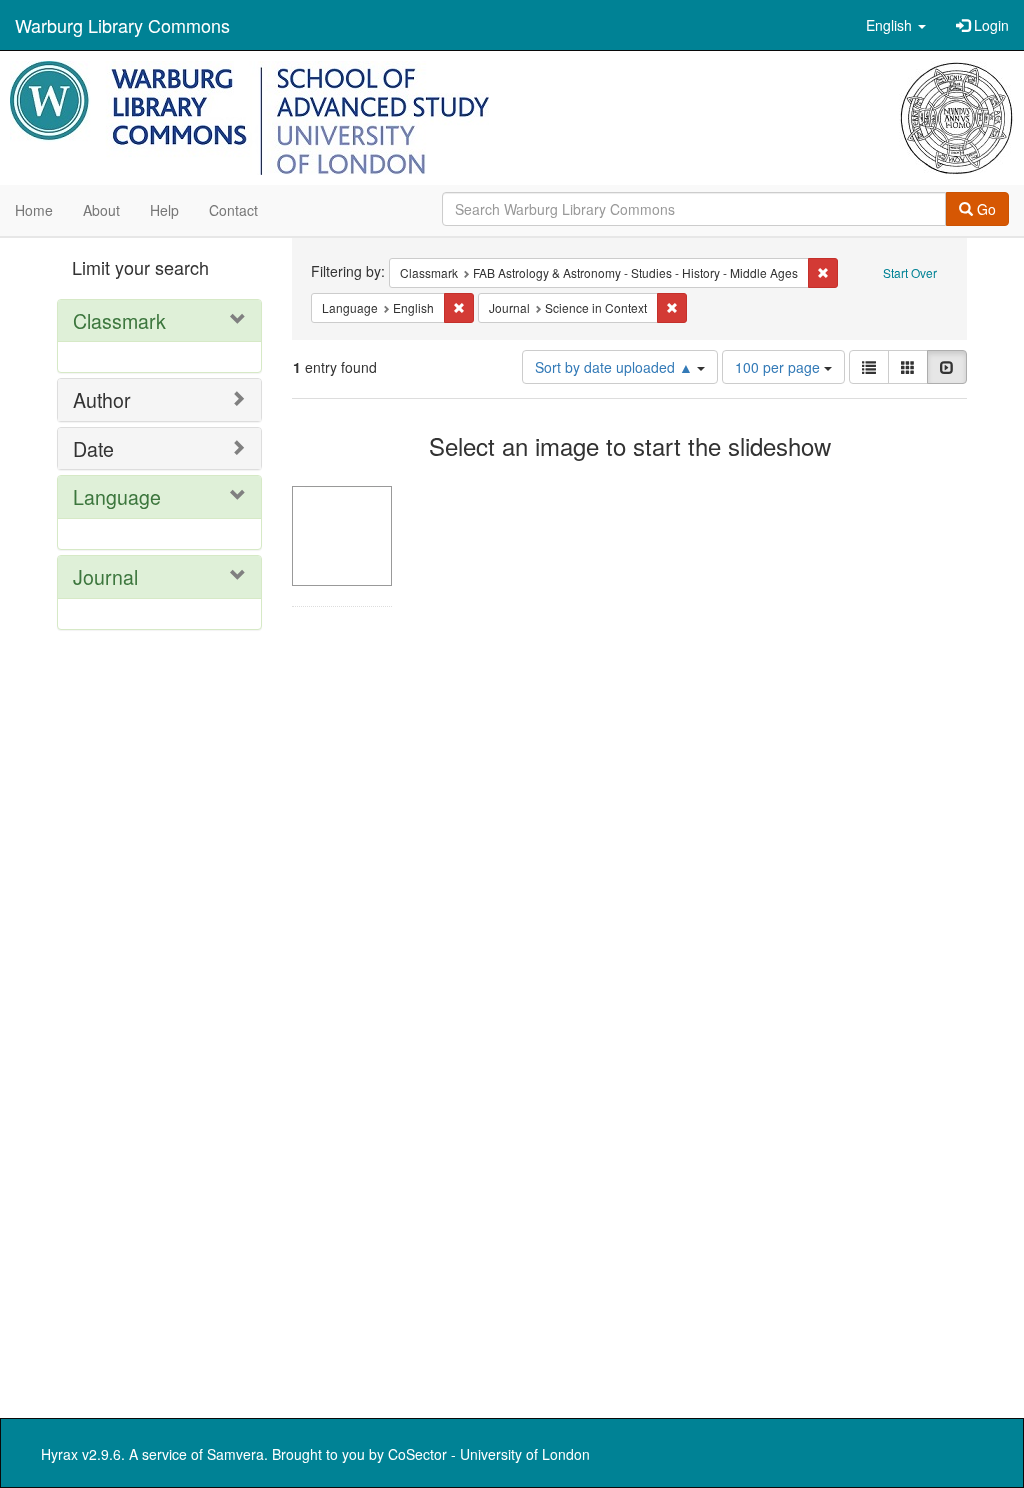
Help (164, 210)
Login (989, 25)
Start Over (910, 272)
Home (34, 210)
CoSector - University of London (489, 1454)
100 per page (779, 367)
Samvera (235, 1454)
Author (102, 399)
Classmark (119, 320)
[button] (896, 25)
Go (984, 209)
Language (117, 496)
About (101, 210)
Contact (233, 210)
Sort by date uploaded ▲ (616, 367)
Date (93, 448)
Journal (105, 576)
